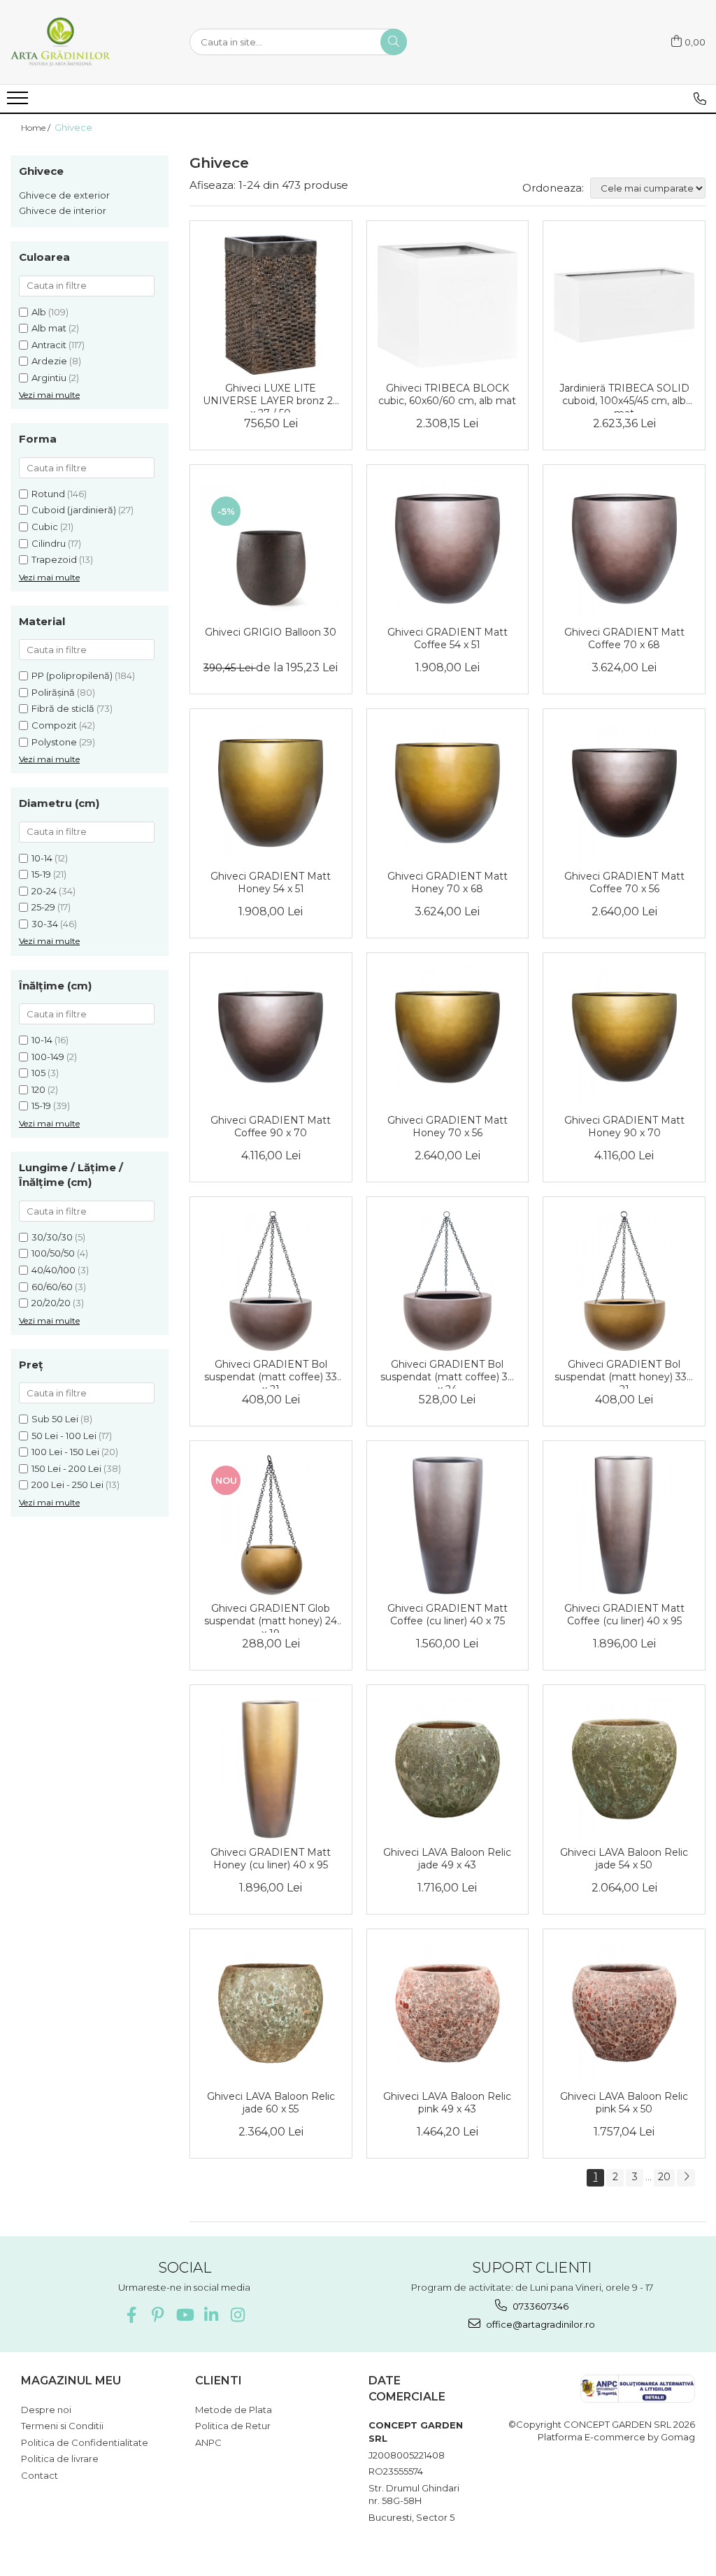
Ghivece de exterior (64, 195)
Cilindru (49, 543)
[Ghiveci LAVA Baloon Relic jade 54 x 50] (624, 1769)
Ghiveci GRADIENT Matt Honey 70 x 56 (447, 1126)
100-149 (48, 1057)
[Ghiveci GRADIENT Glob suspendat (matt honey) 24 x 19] (271, 1525)
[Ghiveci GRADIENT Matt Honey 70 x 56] (448, 1037)
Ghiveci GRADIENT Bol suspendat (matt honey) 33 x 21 (624, 1373)
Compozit (54, 725)
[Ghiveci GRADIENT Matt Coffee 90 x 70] (271, 1037)
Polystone (54, 742)
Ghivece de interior (63, 210)
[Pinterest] (158, 2315)
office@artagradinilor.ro (539, 2324)
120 (38, 1089)
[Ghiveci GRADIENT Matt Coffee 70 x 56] (624, 793)
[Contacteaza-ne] (700, 99)
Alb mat (49, 328)
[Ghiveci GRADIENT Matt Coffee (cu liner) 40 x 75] (448, 1525)
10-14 (42, 858)
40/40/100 (53, 1270)
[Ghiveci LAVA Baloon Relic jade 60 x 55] (271, 2013)
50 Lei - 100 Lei (64, 1436)
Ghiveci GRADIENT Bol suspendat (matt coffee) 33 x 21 (271, 1373)
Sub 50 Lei (55, 1419)
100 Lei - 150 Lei (65, 1452)
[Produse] (19, 102)
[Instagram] (237, 2315)
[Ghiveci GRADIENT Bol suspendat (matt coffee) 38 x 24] (448, 1281)
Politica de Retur (233, 2426)
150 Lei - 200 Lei (66, 1468)
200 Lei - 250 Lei (67, 1484)
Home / (37, 128)
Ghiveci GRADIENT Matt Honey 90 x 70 (624, 1126)
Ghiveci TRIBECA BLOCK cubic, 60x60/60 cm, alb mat (447, 394)
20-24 (44, 891)
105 (38, 1073)
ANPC (208, 2442)
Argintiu (49, 378)
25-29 (43, 907)
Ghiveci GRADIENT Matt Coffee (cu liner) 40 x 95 (624, 1615)
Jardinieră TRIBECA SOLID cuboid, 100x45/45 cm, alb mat (624, 397)
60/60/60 (52, 1287)
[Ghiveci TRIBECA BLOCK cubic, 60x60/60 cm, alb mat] (448, 305)
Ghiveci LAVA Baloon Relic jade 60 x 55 (271, 2103)
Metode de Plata (234, 2410)
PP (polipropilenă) (72, 675)
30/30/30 (52, 1237)
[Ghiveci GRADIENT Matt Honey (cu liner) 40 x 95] (271, 1769)
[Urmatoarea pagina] (686, 2178)
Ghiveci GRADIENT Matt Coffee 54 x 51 (447, 638)
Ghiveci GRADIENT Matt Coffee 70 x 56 (624, 882)
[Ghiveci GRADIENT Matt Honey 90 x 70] (624, 1037)
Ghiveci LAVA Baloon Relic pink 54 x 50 (624, 2103)
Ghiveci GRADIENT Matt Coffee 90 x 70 (271, 1126)
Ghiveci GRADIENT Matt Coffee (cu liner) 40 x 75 (447, 1615)
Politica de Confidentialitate (85, 2442)
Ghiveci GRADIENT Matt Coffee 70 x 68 (624, 638)
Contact (40, 2475)
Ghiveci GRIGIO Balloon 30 (271, 632)
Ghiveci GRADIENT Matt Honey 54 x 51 (271, 882)
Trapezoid (54, 559)
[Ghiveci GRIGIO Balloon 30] (271, 549)
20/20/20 (51, 1303)
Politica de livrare (60, 2459)
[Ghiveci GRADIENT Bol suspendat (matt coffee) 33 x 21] (271, 1281)
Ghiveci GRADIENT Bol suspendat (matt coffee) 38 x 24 (447, 1373)
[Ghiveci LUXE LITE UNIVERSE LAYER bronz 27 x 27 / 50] (271, 305)
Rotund (48, 494)
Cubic (45, 527)
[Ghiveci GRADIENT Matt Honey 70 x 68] (448, 793)
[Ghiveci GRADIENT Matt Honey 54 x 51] (271, 793)
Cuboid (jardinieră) (74, 510)
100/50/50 (53, 1253)
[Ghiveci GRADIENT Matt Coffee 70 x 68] (624, 549)
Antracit (49, 345)
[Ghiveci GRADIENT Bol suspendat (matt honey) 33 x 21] (624, 1281)
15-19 (41, 874)
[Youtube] (184, 2315)
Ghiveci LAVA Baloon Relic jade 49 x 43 (447, 1859)
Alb (39, 312)
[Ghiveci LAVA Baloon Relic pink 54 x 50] (624, 2013)
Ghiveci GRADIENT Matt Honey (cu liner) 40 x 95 (271, 1859)
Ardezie (49, 361)
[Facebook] (131, 2315)
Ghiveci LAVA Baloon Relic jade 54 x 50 (624, 1859)
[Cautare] (394, 42)
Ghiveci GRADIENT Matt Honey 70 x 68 (447, 882)
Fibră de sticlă (63, 708)
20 (664, 2177)
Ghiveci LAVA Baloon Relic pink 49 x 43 (447, 2103)
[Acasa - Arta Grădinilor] (80, 42)
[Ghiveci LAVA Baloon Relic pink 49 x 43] (448, 2013)
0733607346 (539, 2306)
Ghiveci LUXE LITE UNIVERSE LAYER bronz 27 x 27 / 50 (271, 397)
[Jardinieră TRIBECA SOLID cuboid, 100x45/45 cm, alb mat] (624, 305)
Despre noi (46, 2410)
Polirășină (53, 692)
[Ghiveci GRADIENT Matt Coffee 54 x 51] (448, 549)
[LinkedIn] (211, 2315)
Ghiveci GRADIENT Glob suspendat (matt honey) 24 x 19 (271, 1617)
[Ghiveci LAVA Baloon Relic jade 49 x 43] (448, 1769)
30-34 (45, 924)
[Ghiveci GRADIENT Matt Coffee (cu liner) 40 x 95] (624, 1525)
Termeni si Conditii (62, 2426)
